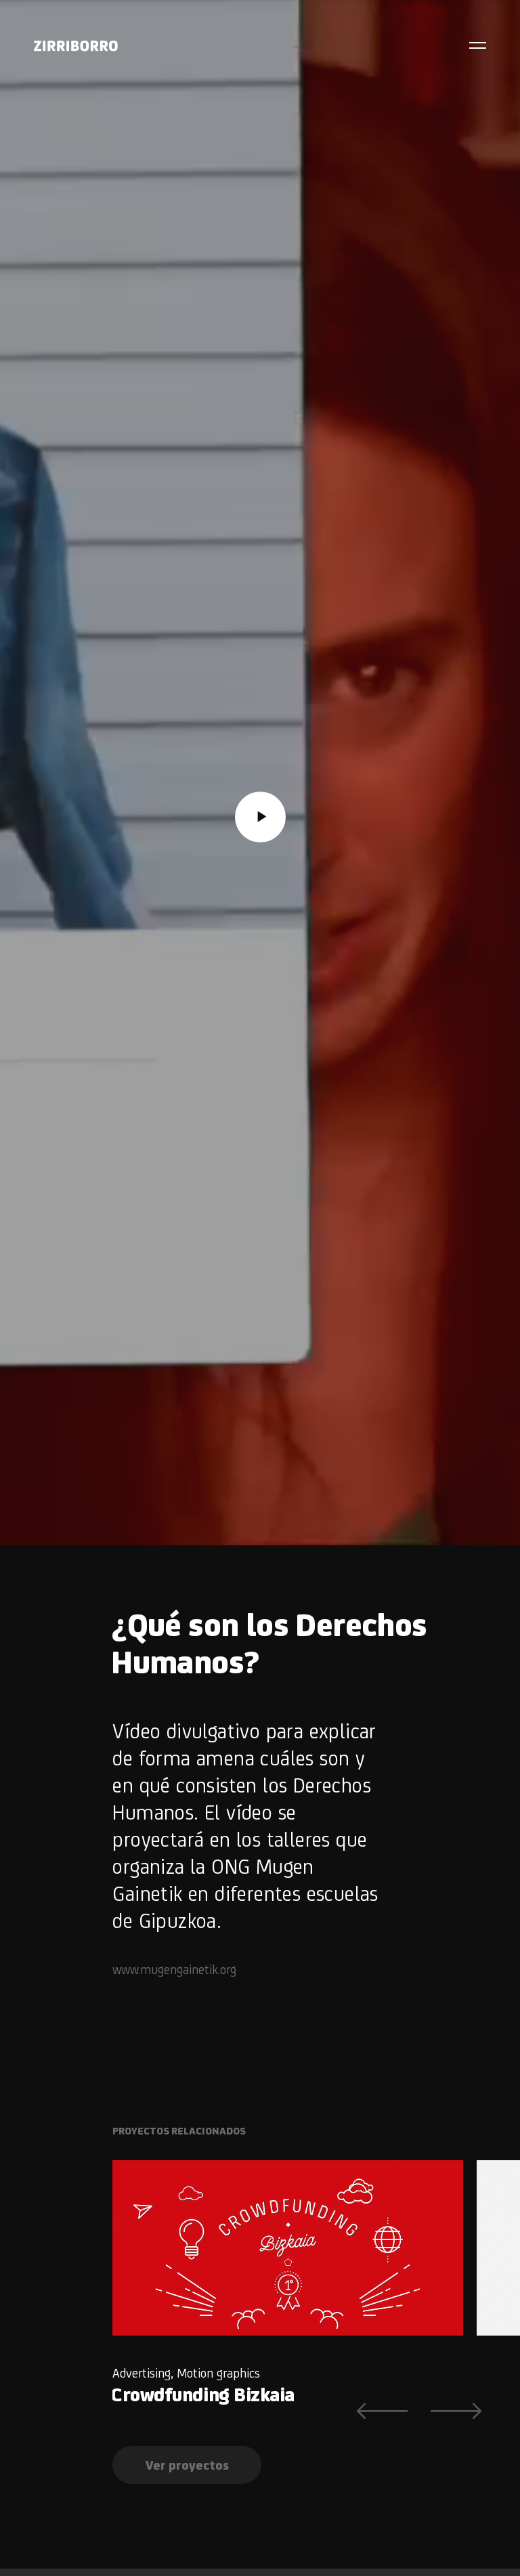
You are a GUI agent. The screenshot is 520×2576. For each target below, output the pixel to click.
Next (456, 2411)
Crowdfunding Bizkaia (203, 2394)
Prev (382, 2411)
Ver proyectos (187, 2465)
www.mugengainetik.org (174, 1969)
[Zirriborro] (76, 46)
